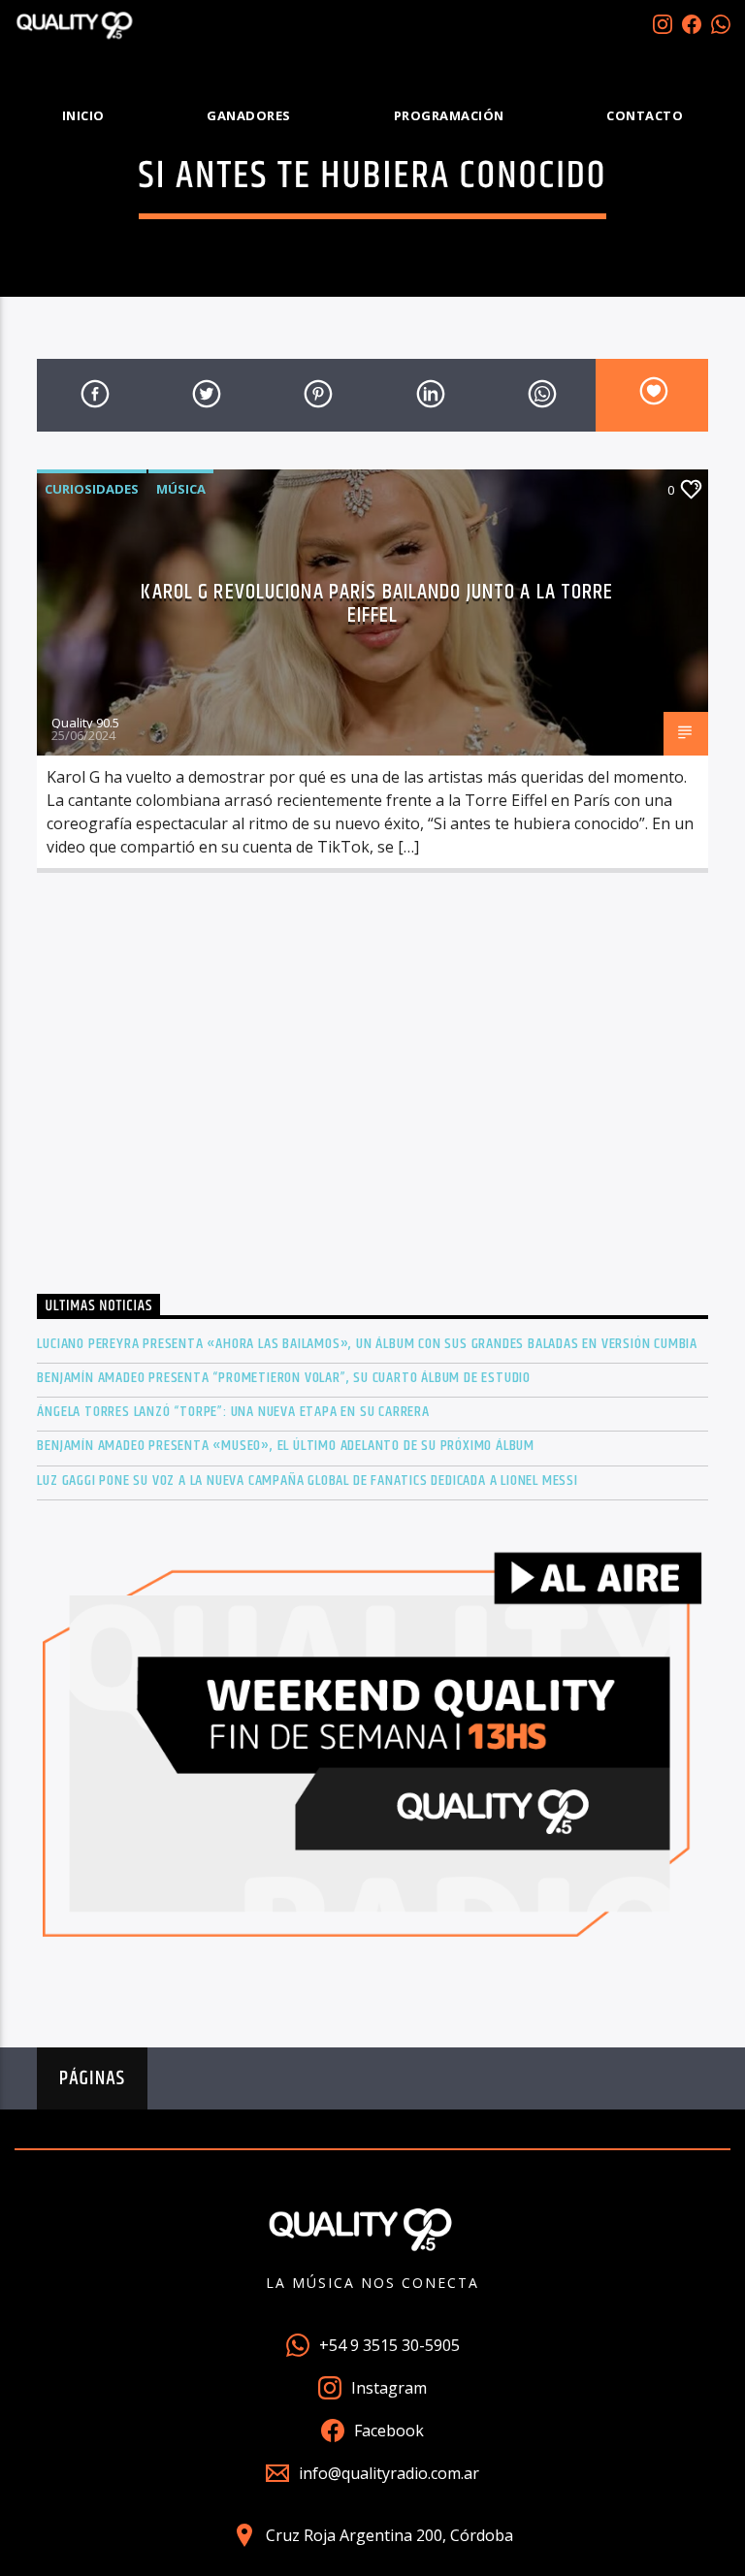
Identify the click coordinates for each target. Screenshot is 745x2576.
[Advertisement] (372, 1089)
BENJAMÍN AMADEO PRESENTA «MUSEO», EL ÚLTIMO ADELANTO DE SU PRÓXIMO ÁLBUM (286, 1446)
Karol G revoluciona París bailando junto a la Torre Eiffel (377, 604)
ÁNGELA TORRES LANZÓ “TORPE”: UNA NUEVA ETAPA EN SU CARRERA (233, 1412)
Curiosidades (92, 489)
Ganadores (249, 115)
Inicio (83, 115)
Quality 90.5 (85, 723)
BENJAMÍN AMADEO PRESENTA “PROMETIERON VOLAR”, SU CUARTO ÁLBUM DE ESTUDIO (284, 1378)
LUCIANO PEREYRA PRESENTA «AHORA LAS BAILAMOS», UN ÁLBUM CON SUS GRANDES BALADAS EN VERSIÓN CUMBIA (367, 1344)
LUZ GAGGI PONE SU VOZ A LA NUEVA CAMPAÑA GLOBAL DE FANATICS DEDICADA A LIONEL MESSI (307, 1481)
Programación (449, 115)
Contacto (645, 115)
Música (181, 489)
